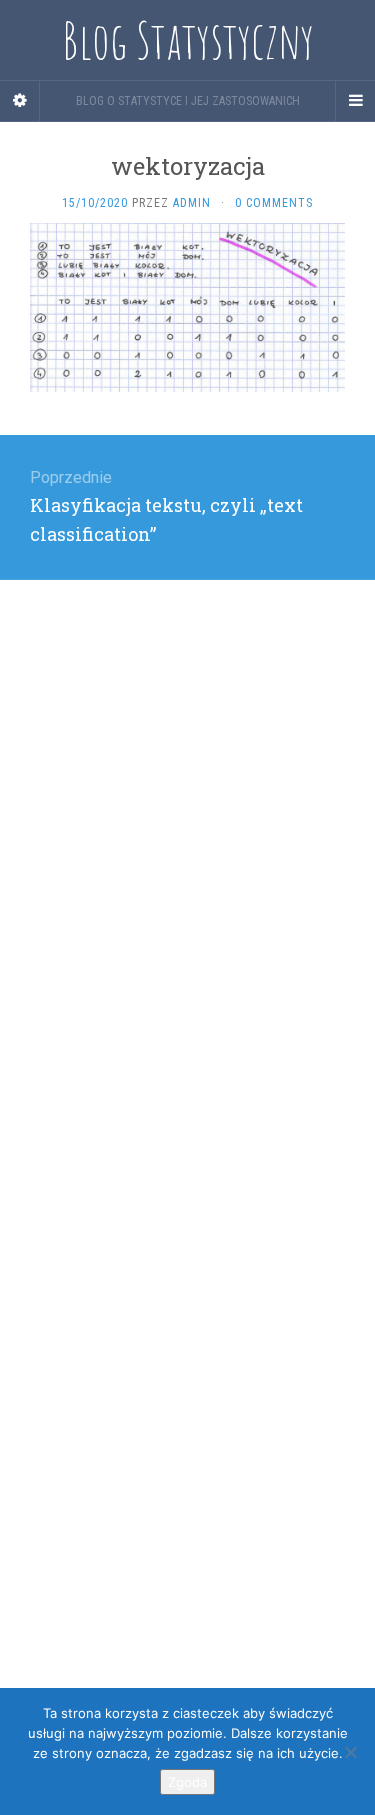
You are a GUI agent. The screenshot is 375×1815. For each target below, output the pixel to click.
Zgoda (187, 1782)
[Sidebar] (20, 101)
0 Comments (274, 203)
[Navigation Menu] (355, 101)
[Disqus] (187, 830)
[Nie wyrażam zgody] (350, 1752)
